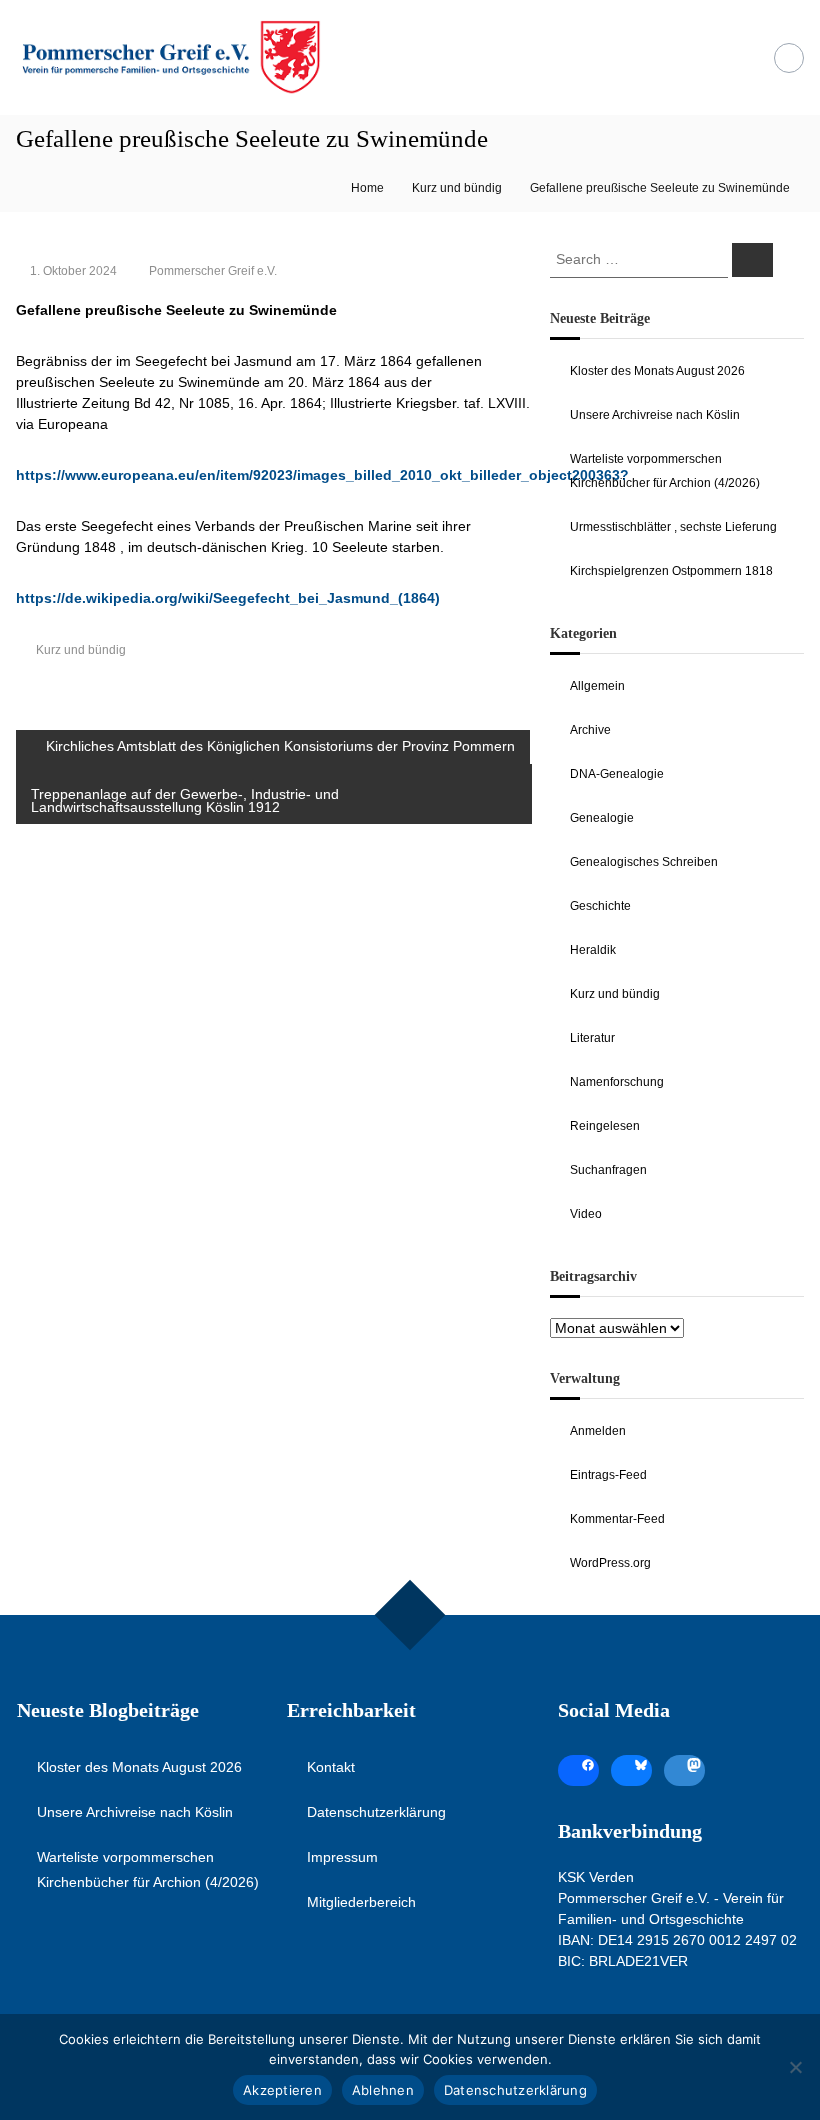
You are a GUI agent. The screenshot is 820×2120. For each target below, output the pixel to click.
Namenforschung (617, 1082)
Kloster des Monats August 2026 (657, 371)
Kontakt (331, 1767)
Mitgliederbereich (361, 1902)
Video (586, 1214)
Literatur (592, 1038)
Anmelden (598, 1431)
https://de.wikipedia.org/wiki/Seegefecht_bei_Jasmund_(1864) (228, 598)
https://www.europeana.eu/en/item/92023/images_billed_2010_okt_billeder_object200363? (322, 475)
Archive (590, 730)
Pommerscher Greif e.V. (213, 271)
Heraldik (593, 950)
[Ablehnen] (795, 2067)
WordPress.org (610, 1563)
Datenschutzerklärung (376, 1812)
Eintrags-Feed (608, 1475)
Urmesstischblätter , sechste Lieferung (673, 527)
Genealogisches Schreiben (644, 862)
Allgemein (597, 686)
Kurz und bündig (457, 188)
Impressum (342, 1857)
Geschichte (600, 906)
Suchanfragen (608, 1170)
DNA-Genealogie (617, 774)
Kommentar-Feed (617, 1519)
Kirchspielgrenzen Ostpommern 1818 (671, 571)
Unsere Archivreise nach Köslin (655, 415)
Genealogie (602, 818)
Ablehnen (383, 2090)
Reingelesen (605, 1126)
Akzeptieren (282, 2090)
